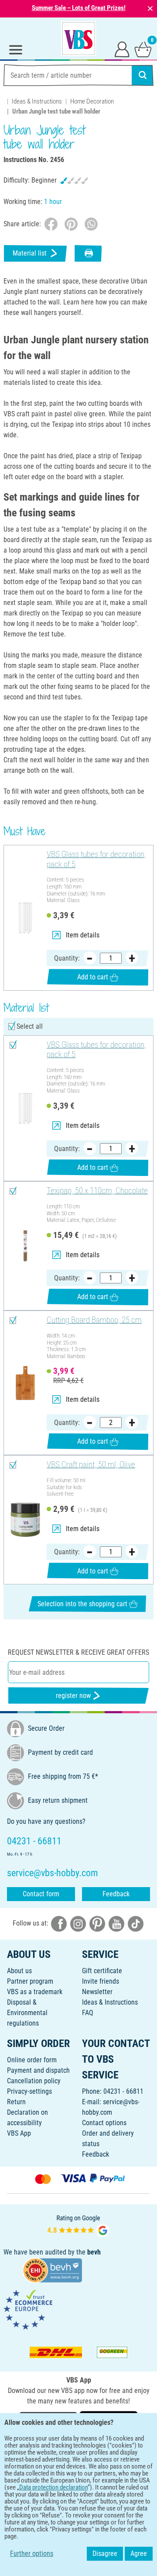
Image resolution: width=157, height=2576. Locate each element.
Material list (30, 253)
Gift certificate (102, 1971)
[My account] (122, 49)
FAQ (88, 2013)
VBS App (19, 2133)
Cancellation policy (34, 2081)
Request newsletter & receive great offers (78, 1652)
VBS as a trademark (35, 1992)
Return (16, 2102)
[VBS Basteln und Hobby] (78, 38)
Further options (32, 2554)
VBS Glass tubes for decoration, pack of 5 (96, 859)
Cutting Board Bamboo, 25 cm (94, 1320)
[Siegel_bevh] (52, 2270)
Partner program (30, 1981)
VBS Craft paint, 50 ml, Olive (91, 1465)
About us (19, 1971)
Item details (83, 935)
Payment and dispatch (38, 2070)
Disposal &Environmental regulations (27, 2013)
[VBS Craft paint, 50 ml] (25, 1520)
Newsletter (97, 1992)
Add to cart (93, 977)
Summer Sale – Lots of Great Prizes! (79, 8)
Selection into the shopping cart (82, 1604)
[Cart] (143, 49)
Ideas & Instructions (37, 101)
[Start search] (143, 75)
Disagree (105, 2554)
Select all (30, 1026)
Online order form (32, 2060)
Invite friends (101, 1981)
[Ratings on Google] (78, 2225)
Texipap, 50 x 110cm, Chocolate (97, 1191)
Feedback (116, 1894)
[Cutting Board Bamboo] (25, 1383)
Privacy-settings (29, 2091)
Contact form (41, 1894)
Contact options (104, 2123)
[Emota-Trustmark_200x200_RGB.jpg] (28, 2309)
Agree (139, 2554)
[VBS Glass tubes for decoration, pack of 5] (25, 918)
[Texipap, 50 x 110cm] (25, 1246)
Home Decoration (92, 101)
